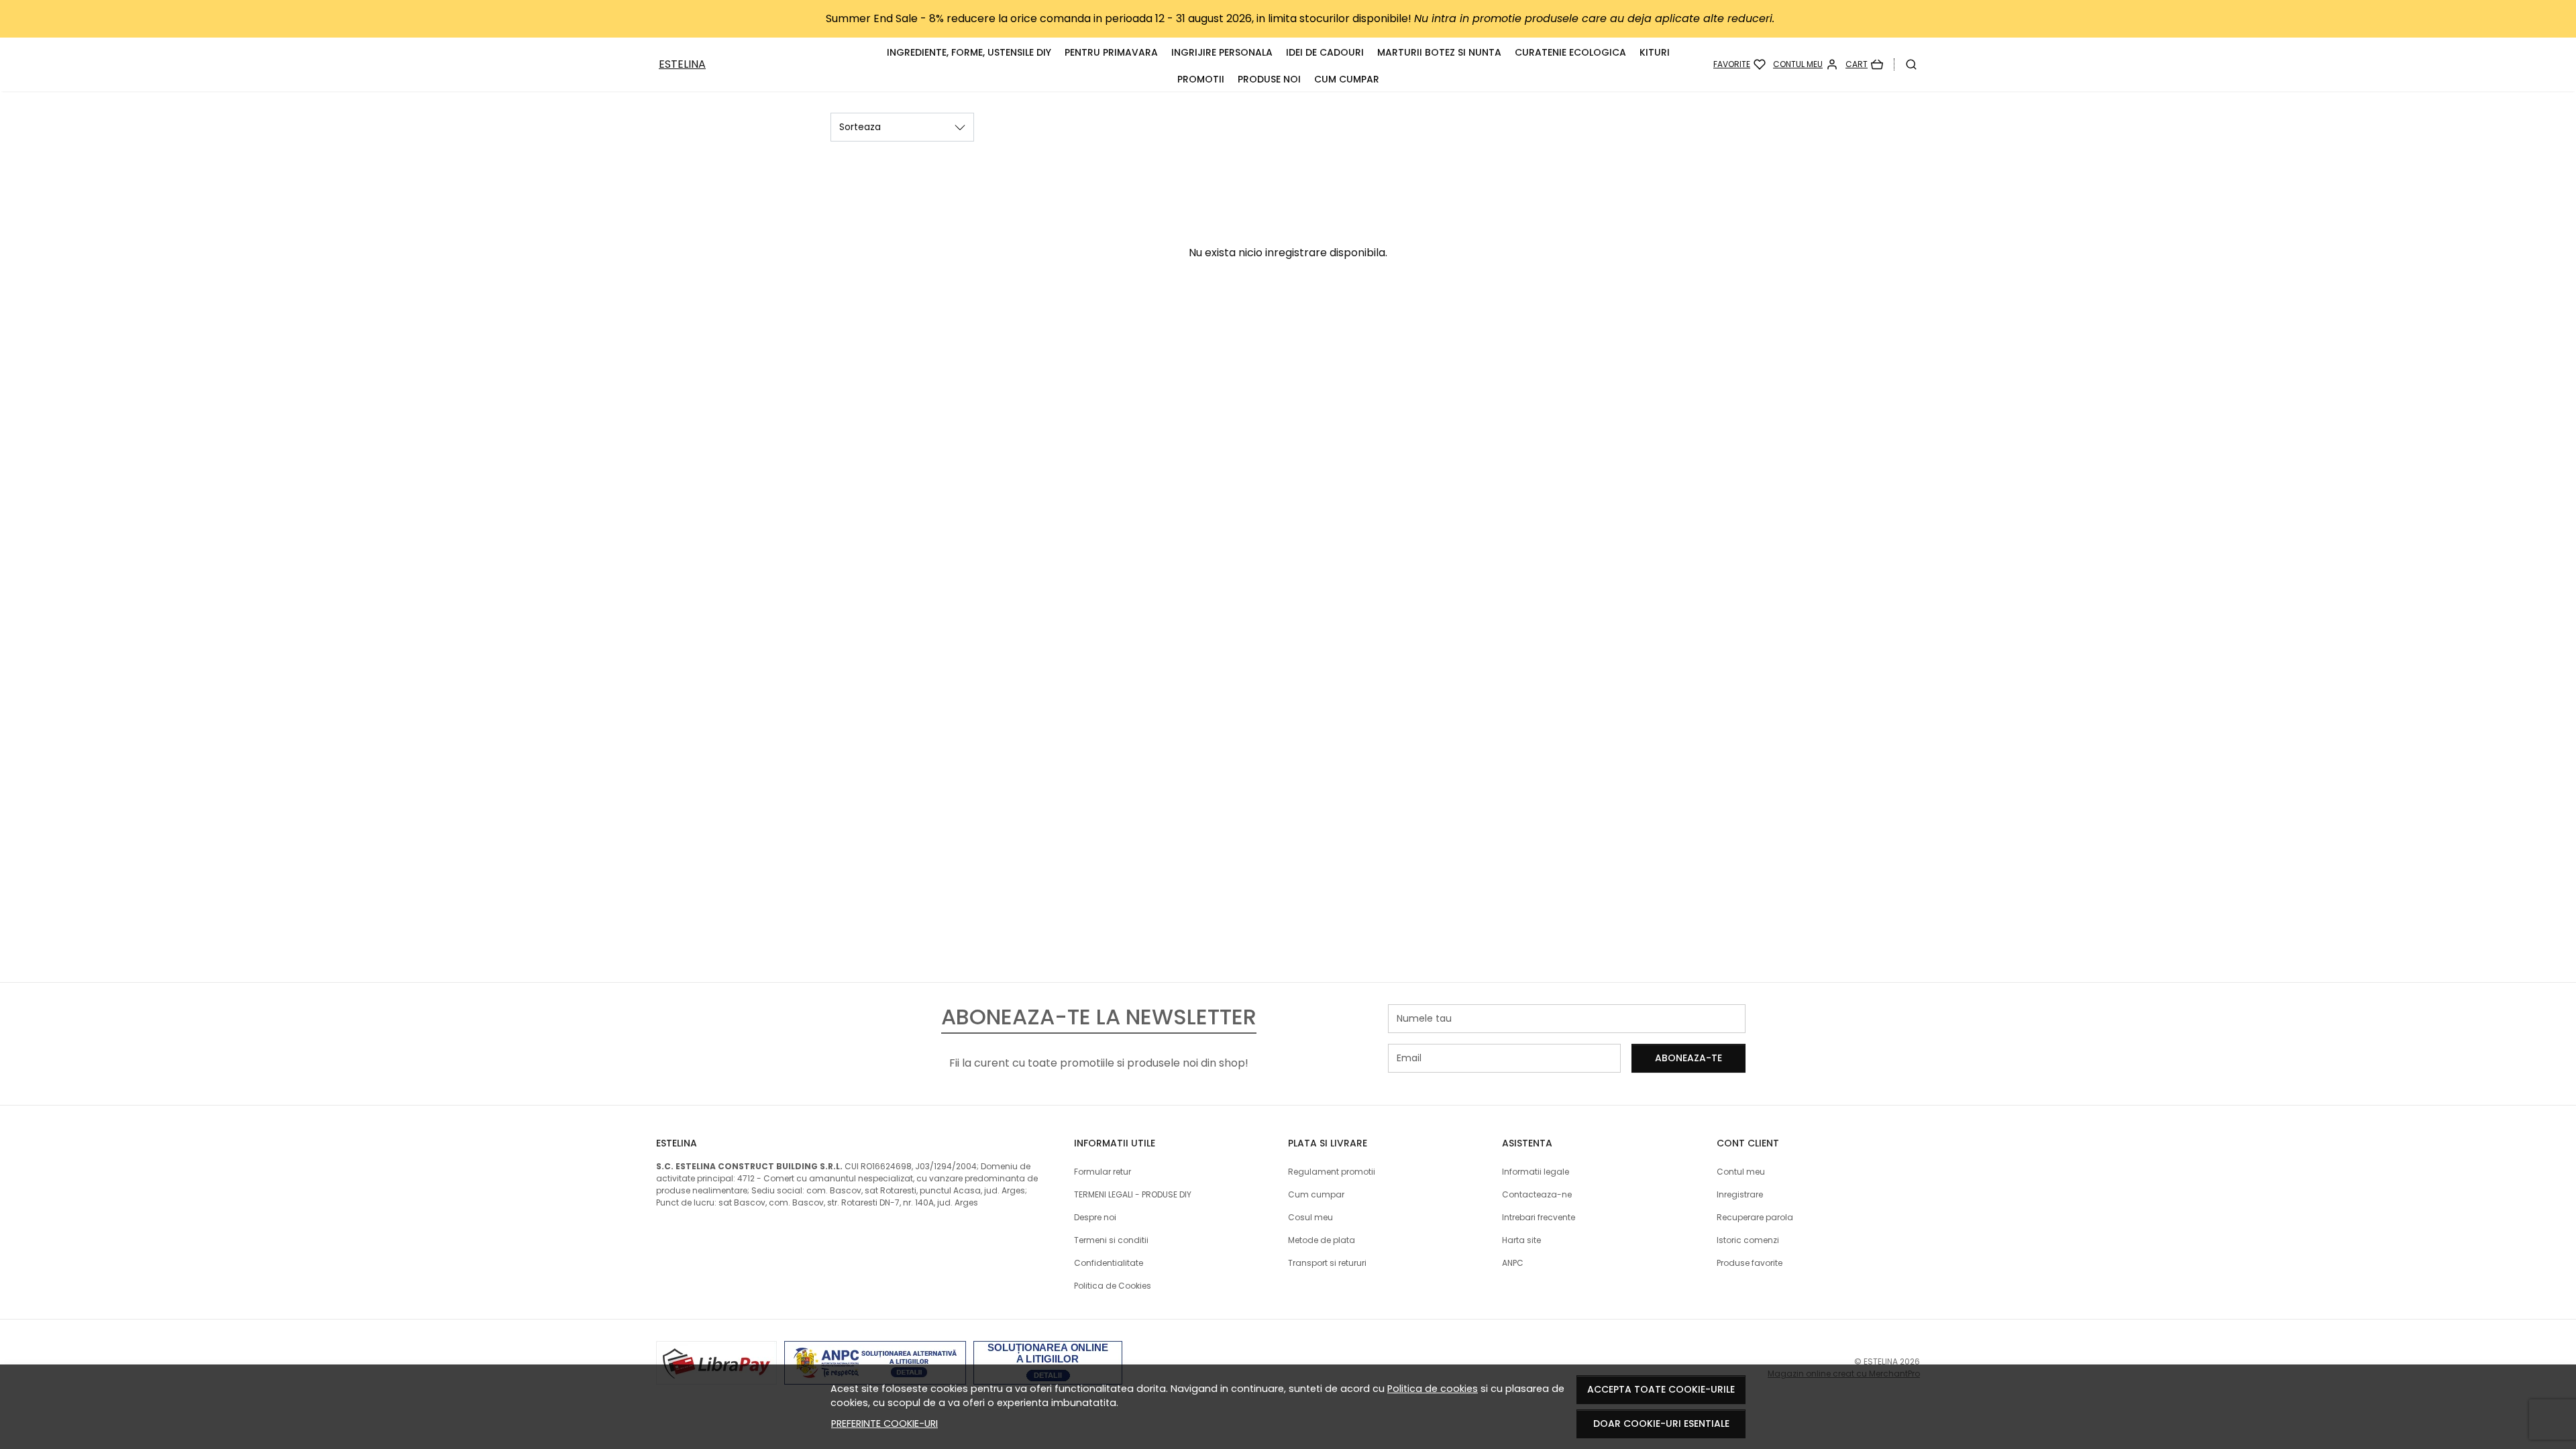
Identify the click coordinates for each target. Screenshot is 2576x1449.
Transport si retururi (1327, 1263)
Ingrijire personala (1222, 52)
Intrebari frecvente (1539, 1217)
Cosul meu (1310, 1217)
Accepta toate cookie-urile (1661, 1389)
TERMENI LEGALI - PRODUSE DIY (1133, 1194)
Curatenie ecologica (1570, 52)
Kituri (1655, 52)
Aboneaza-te (1688, 1058)
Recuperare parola (1755, 1217)
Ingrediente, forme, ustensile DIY (969, 52)
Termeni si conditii (1111, 1240)
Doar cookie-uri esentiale (1661, 1424)
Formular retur (1103, 1172)
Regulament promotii (1332, 1172)
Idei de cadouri (1325, 52)
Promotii (1201, 79)
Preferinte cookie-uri (884, 1424)
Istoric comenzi (1748, 1240)
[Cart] (1864, 64)
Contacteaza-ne (1537, 1194)
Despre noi (1095, 1217)
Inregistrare (1740, 1194)
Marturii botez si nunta (1439, 52)
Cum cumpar (1347, 79)
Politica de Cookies (1113, 1286)
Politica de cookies (1433, 1389)
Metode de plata (1322, 1240)
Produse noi (1269, 79)
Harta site (1521, 1240)
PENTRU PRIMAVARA (1111, 52)
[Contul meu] (1806, 64)
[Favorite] (1739, 64)
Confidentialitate (1109, 1263)
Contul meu (1741, 1172)
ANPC (1513, 1263)
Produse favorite (1750, 1263)
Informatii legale (1536, 1172)
